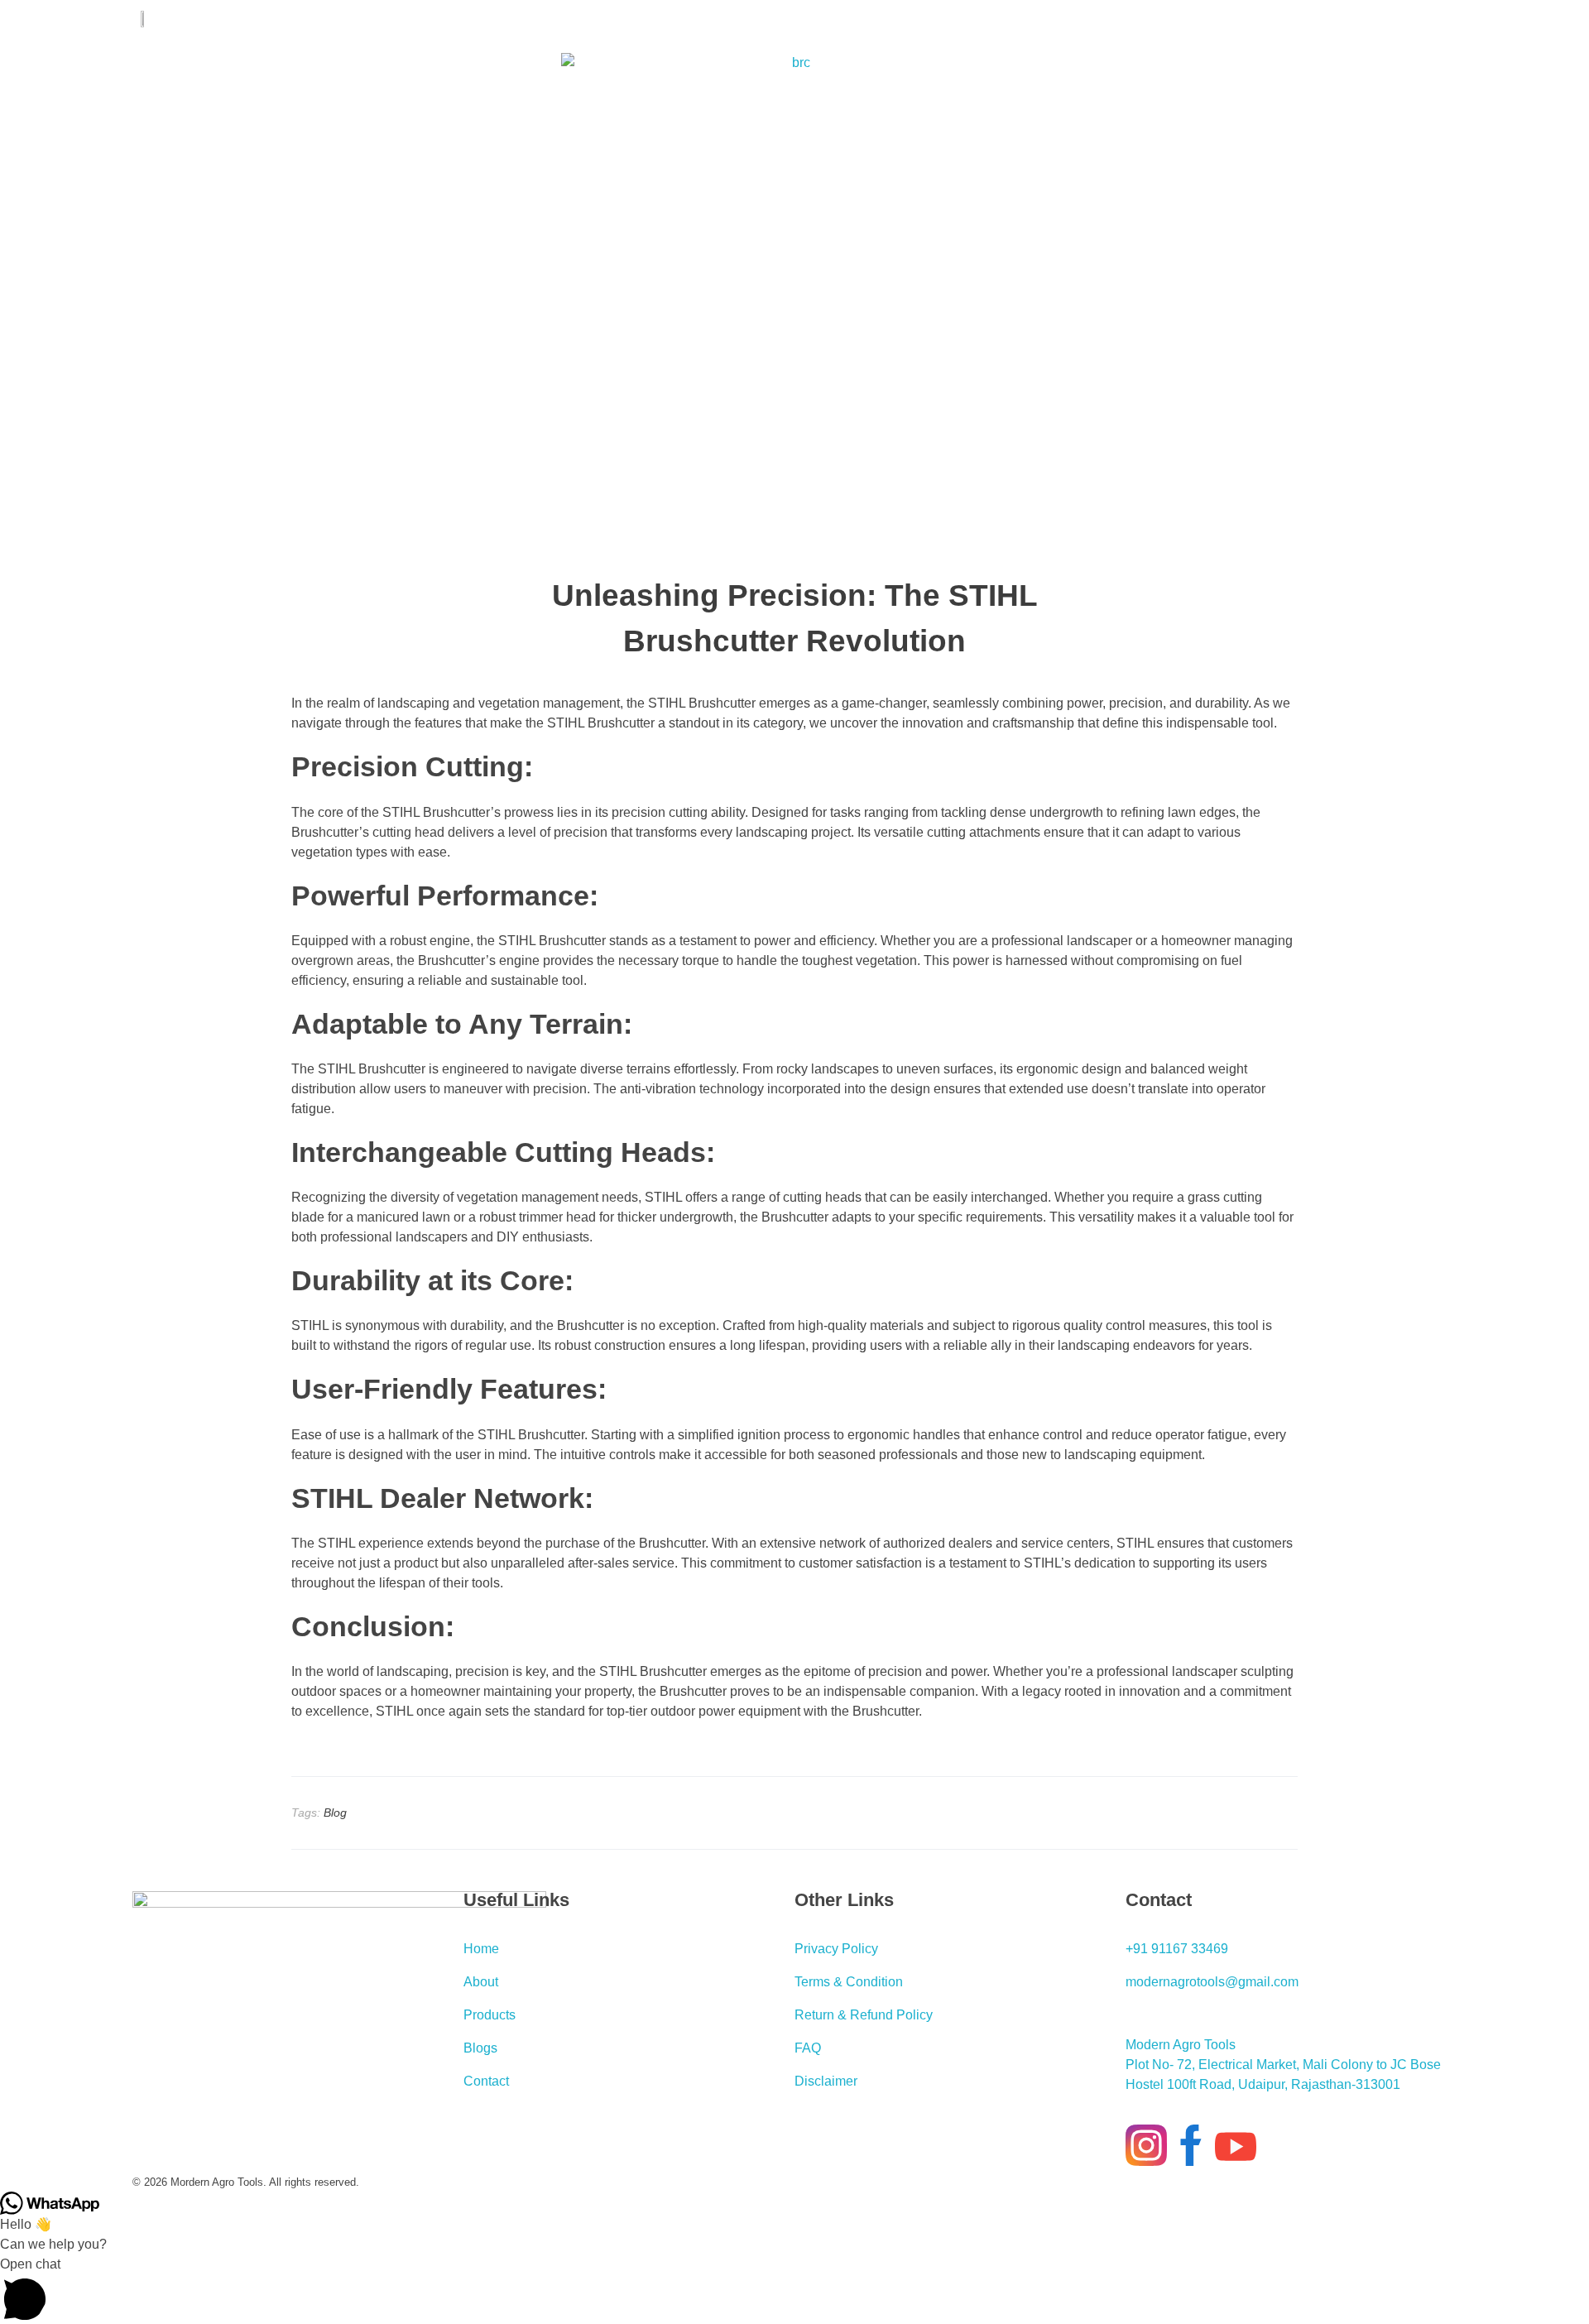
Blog (335, 1813)
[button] (794, 2289)
